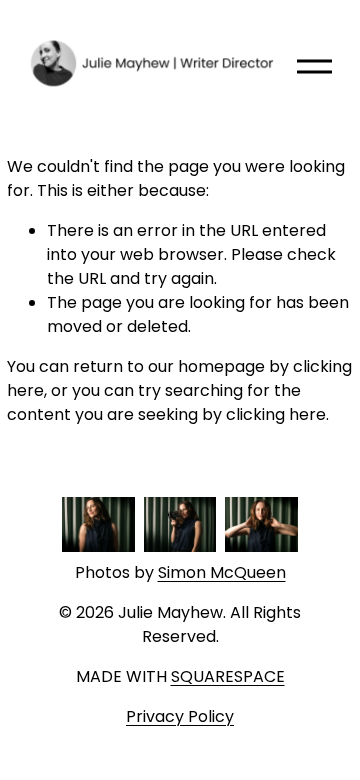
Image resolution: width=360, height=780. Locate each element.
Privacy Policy (180, 716)
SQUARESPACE (228, 676)
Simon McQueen (222, 572)
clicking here (276, 414)
